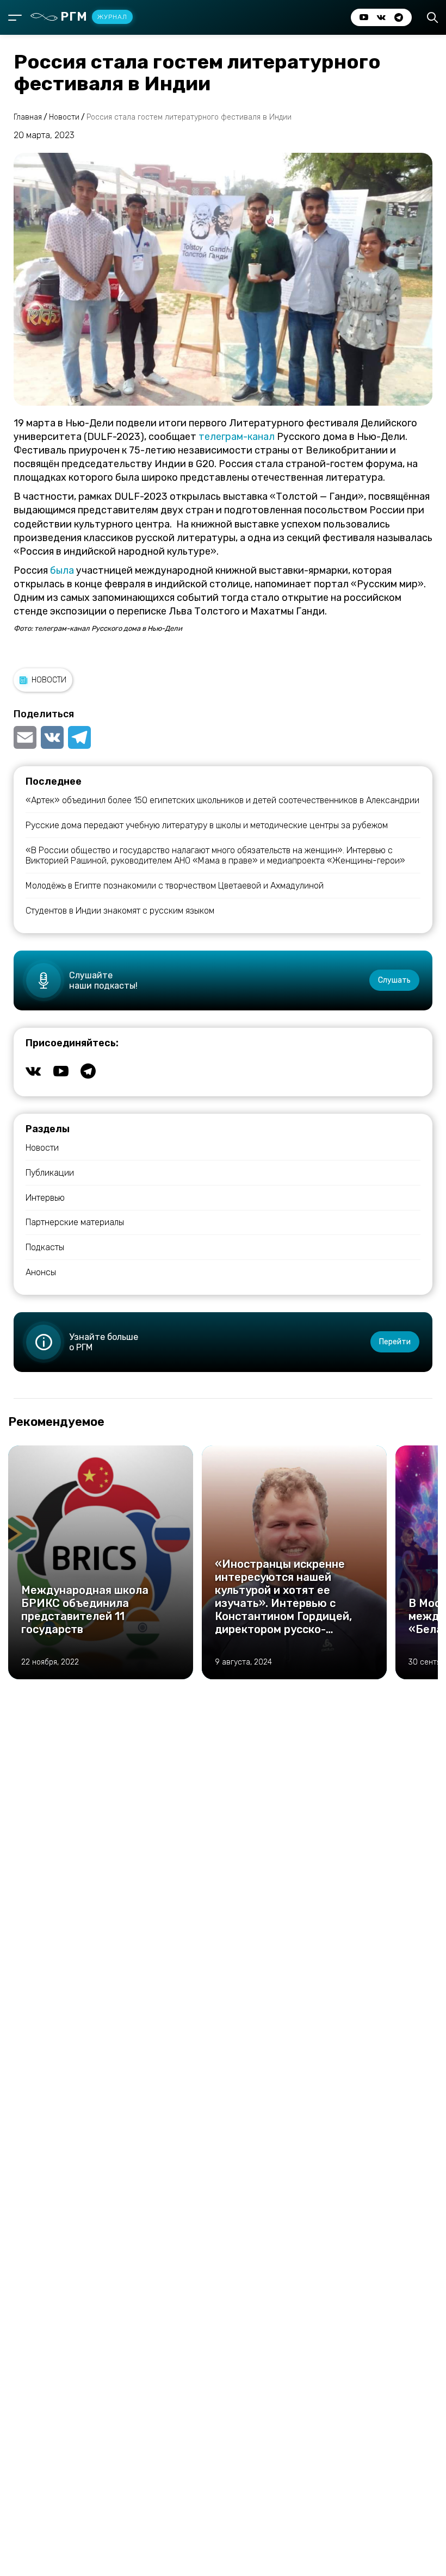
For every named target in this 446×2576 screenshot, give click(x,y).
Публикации (50, 1173)
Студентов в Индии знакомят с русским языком (120, 911)
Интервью (45, 1198)
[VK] (52, 737)
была (62, 570)
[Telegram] (79, 737)
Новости (49, 680)
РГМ (94, 17)
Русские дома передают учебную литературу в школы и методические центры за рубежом (207, 825)
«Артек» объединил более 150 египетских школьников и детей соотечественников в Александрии (222, 800)
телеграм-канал (237, 437)
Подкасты (45, 1247)
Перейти (395, 1342)
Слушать (394, 980)
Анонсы (41, 1272)
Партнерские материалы (75, 1222)
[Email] (26, 737)
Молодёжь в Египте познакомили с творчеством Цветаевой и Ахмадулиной (175, 886)
